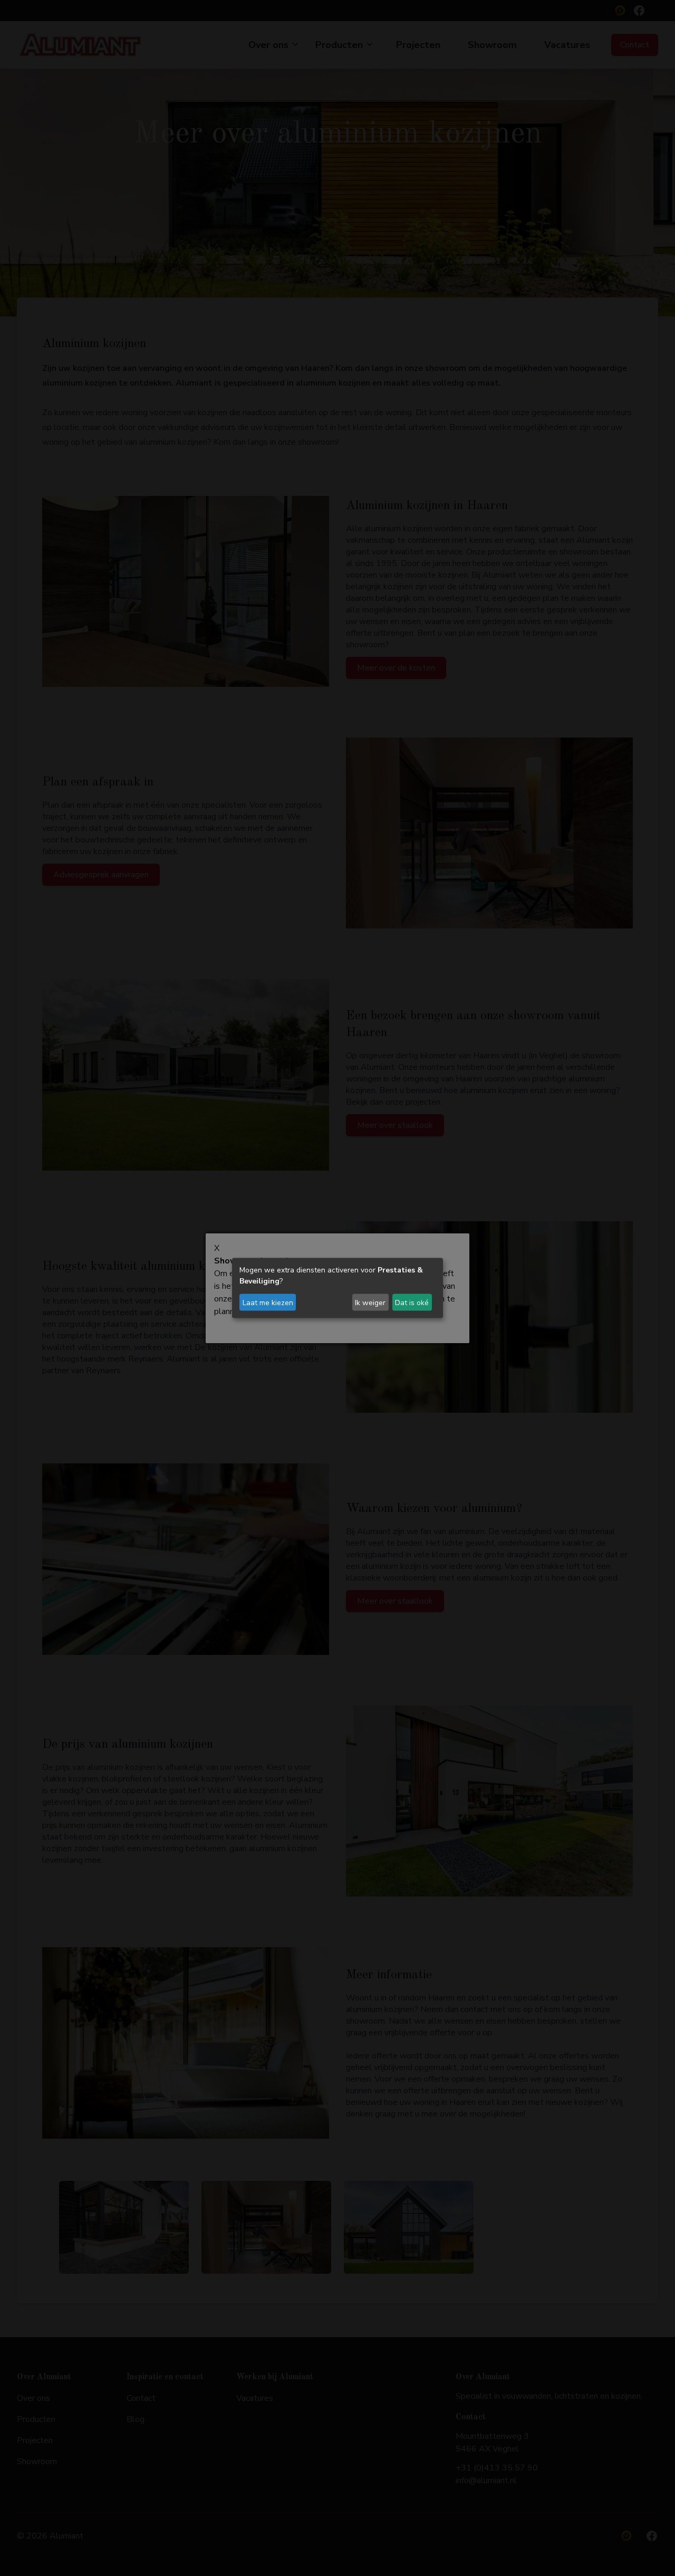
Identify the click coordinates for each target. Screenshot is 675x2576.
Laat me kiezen (268, 1302)
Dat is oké (412, 1302)
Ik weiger (370, 1302)
